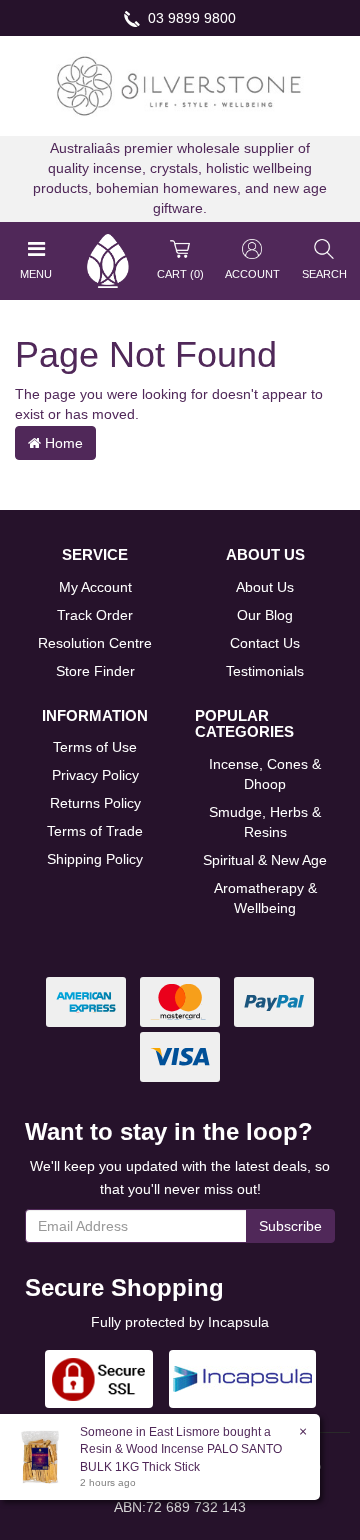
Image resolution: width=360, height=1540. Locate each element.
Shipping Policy (95, 859)
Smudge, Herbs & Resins (265, 822)
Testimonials (265, 671)
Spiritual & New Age (265, 860)
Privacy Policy (95, 775)
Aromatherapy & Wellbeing (265, 898)
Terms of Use (95, 747)
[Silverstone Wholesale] (180, 85)
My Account (95, 587)
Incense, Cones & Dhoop (265, 774)
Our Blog (265, 615)
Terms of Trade (95, 831)
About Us (265, 587)
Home (62, 443)
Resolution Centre (95, 643)
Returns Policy (95, 803)
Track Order (95, 615)
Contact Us (265, 643)
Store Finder (95, 671)
